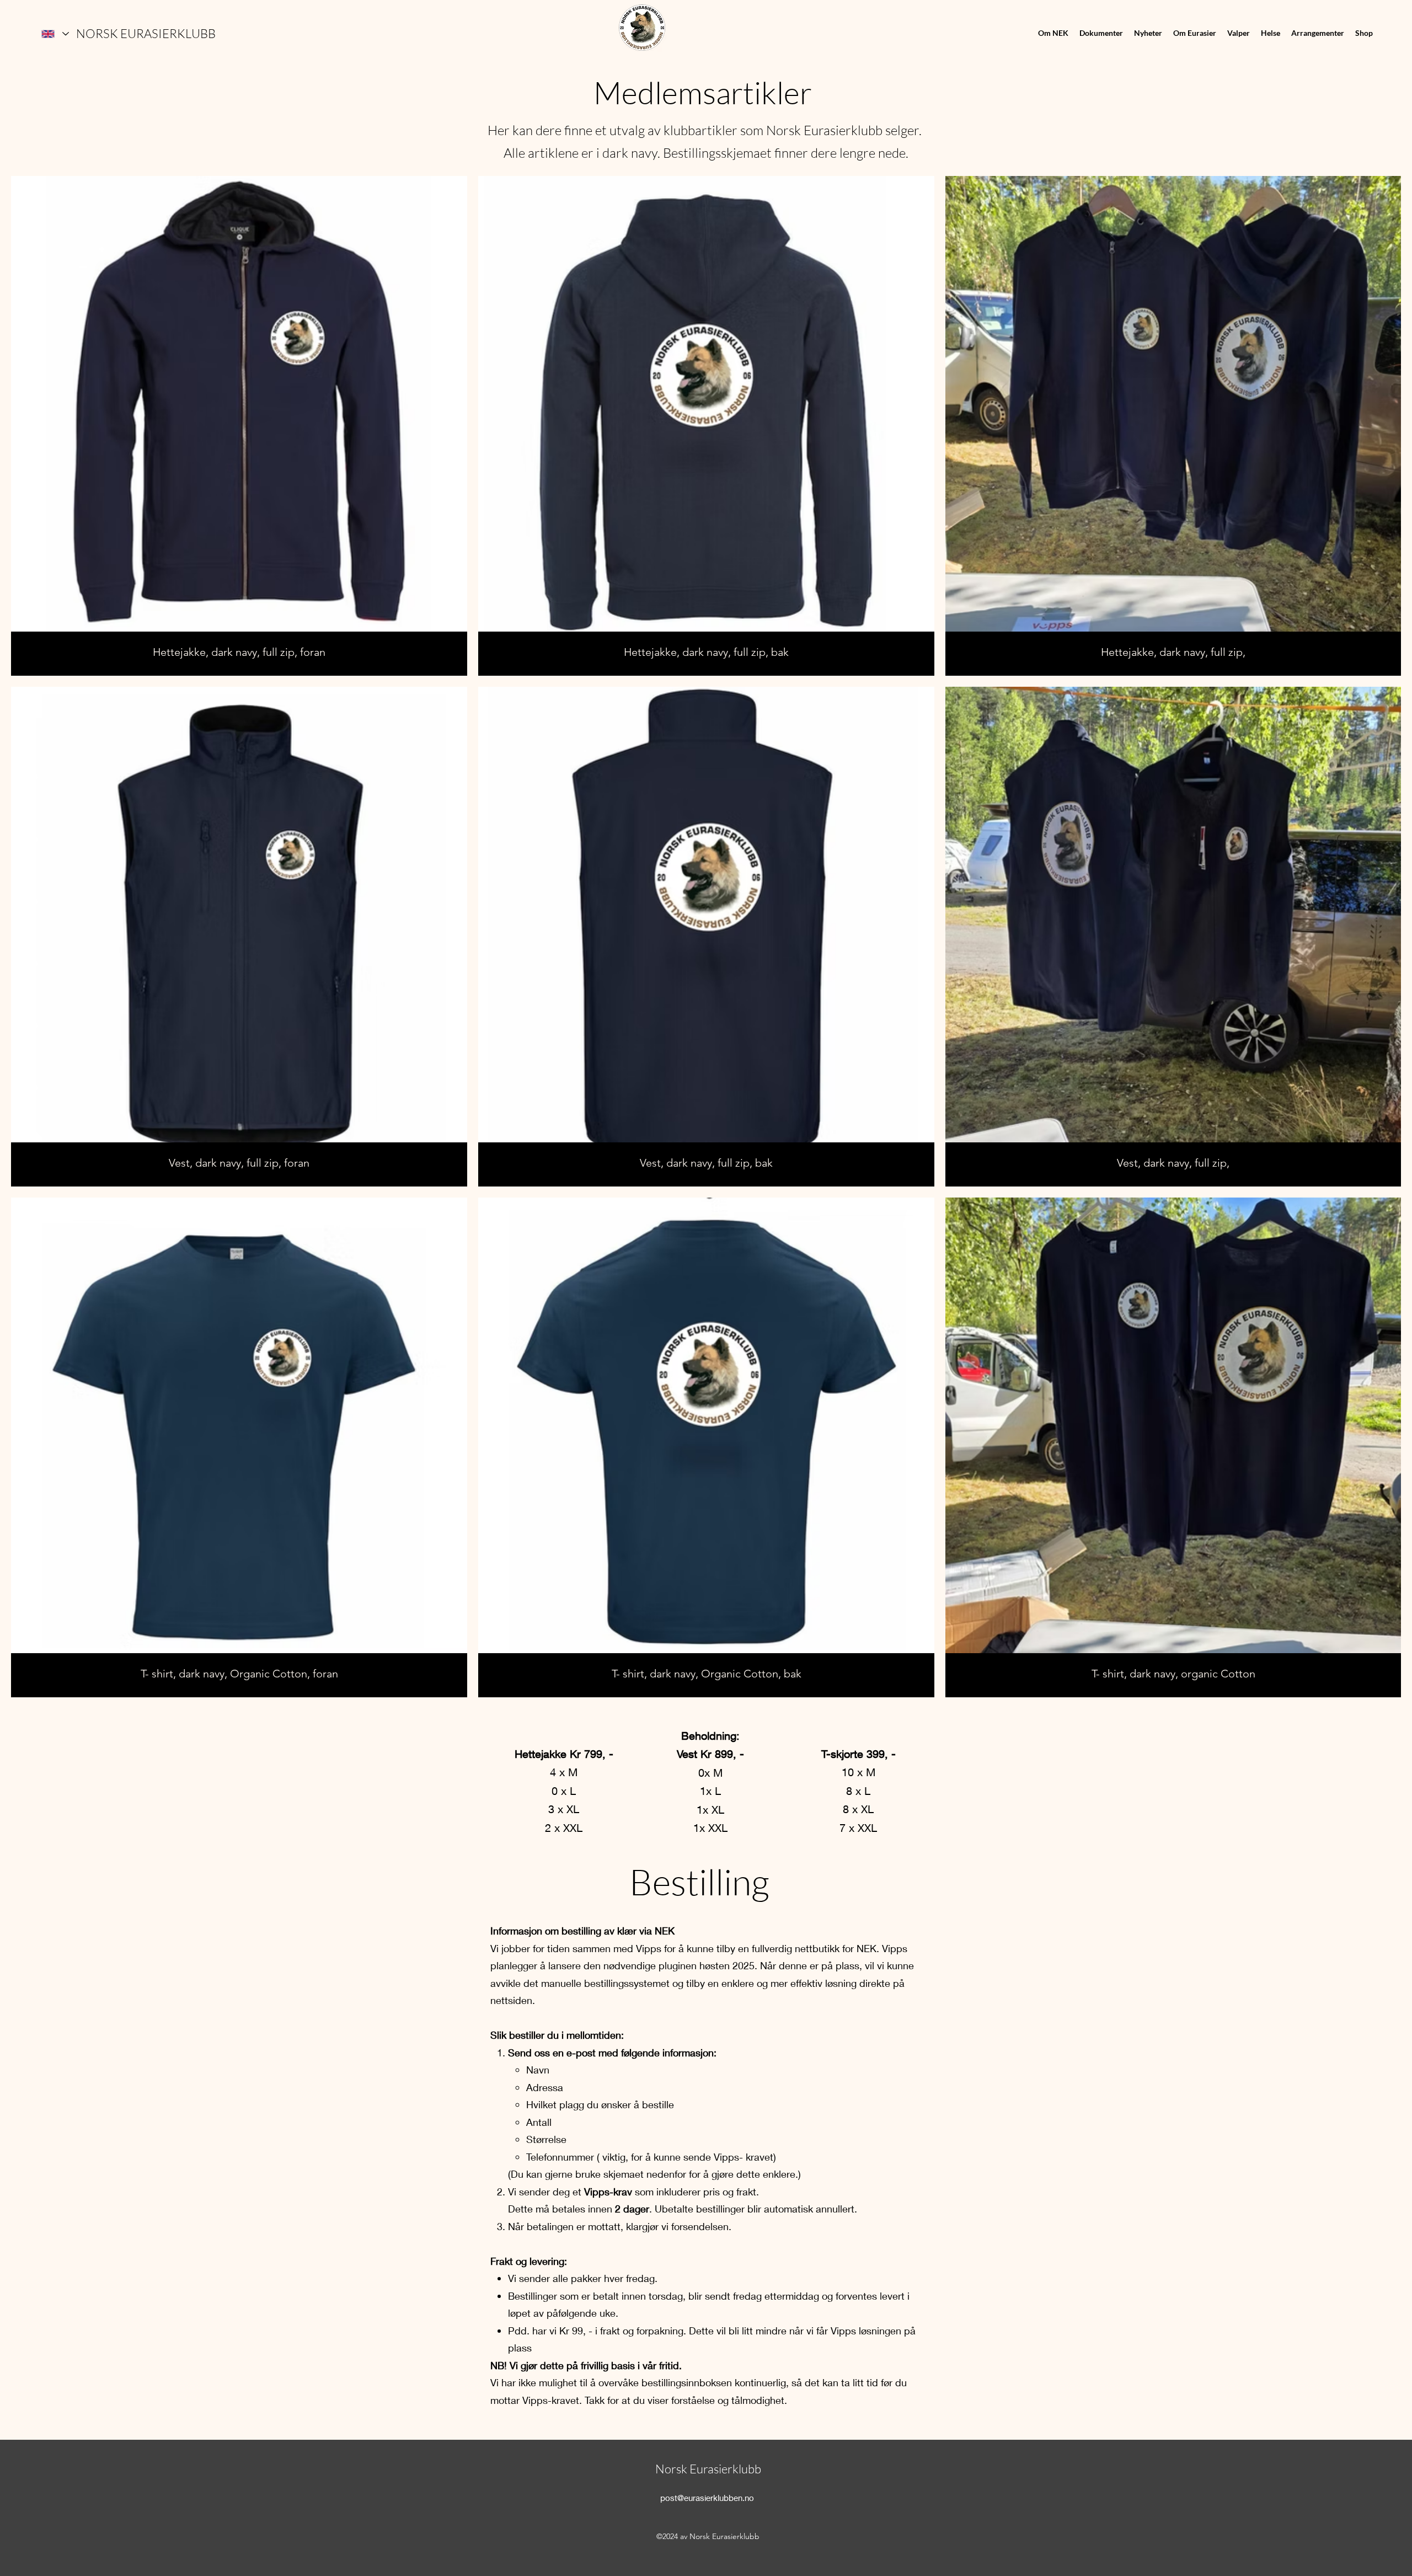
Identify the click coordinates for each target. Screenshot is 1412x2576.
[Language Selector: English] (55, 34)
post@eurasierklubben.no (707, 2498)
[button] (1053, 33)
